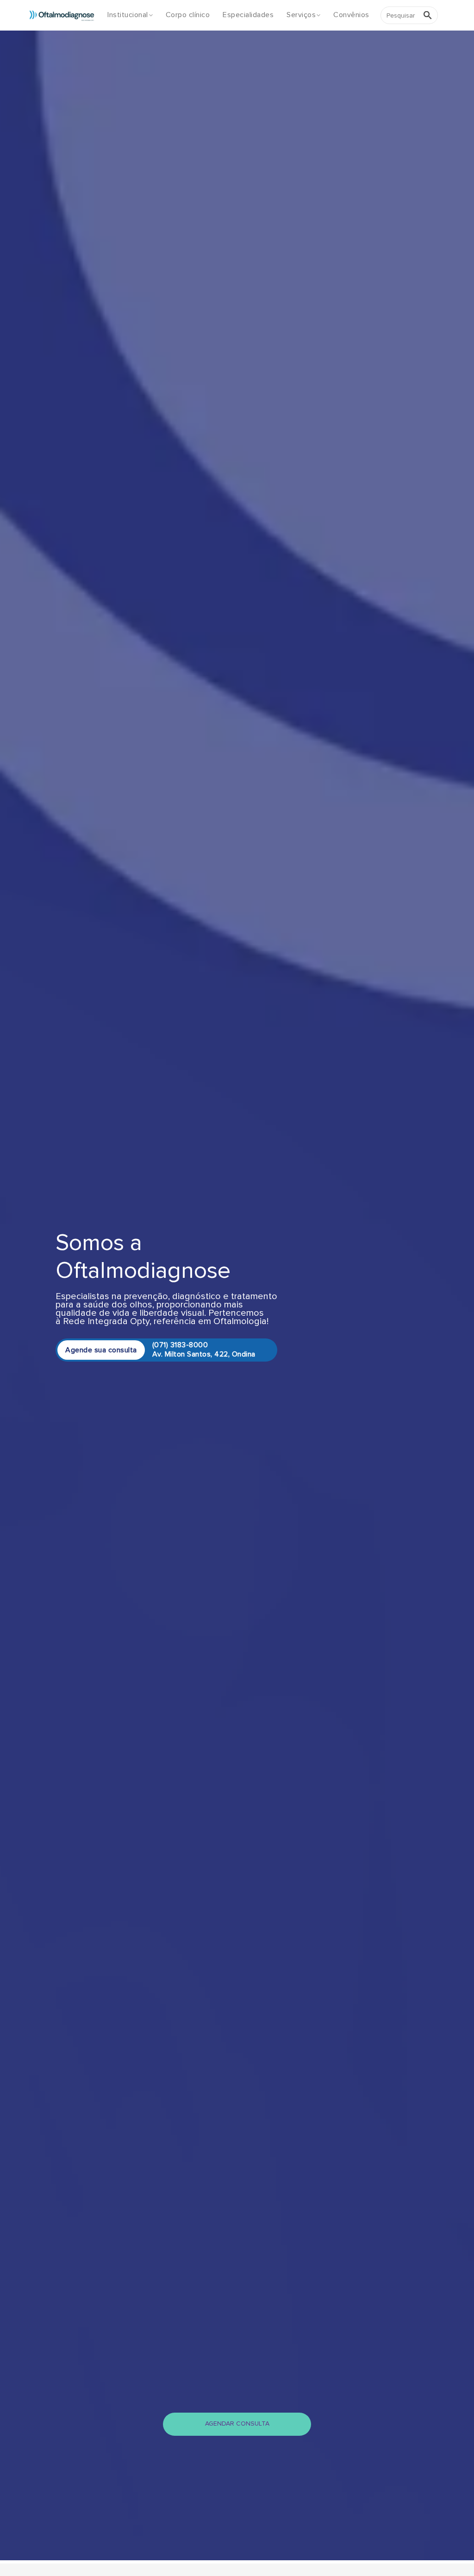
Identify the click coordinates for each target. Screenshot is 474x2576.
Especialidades (248, 15)
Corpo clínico (188, 15)
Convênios (351, 15)
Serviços (301, 15)
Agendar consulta (237, 2424)
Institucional (128, 15)
